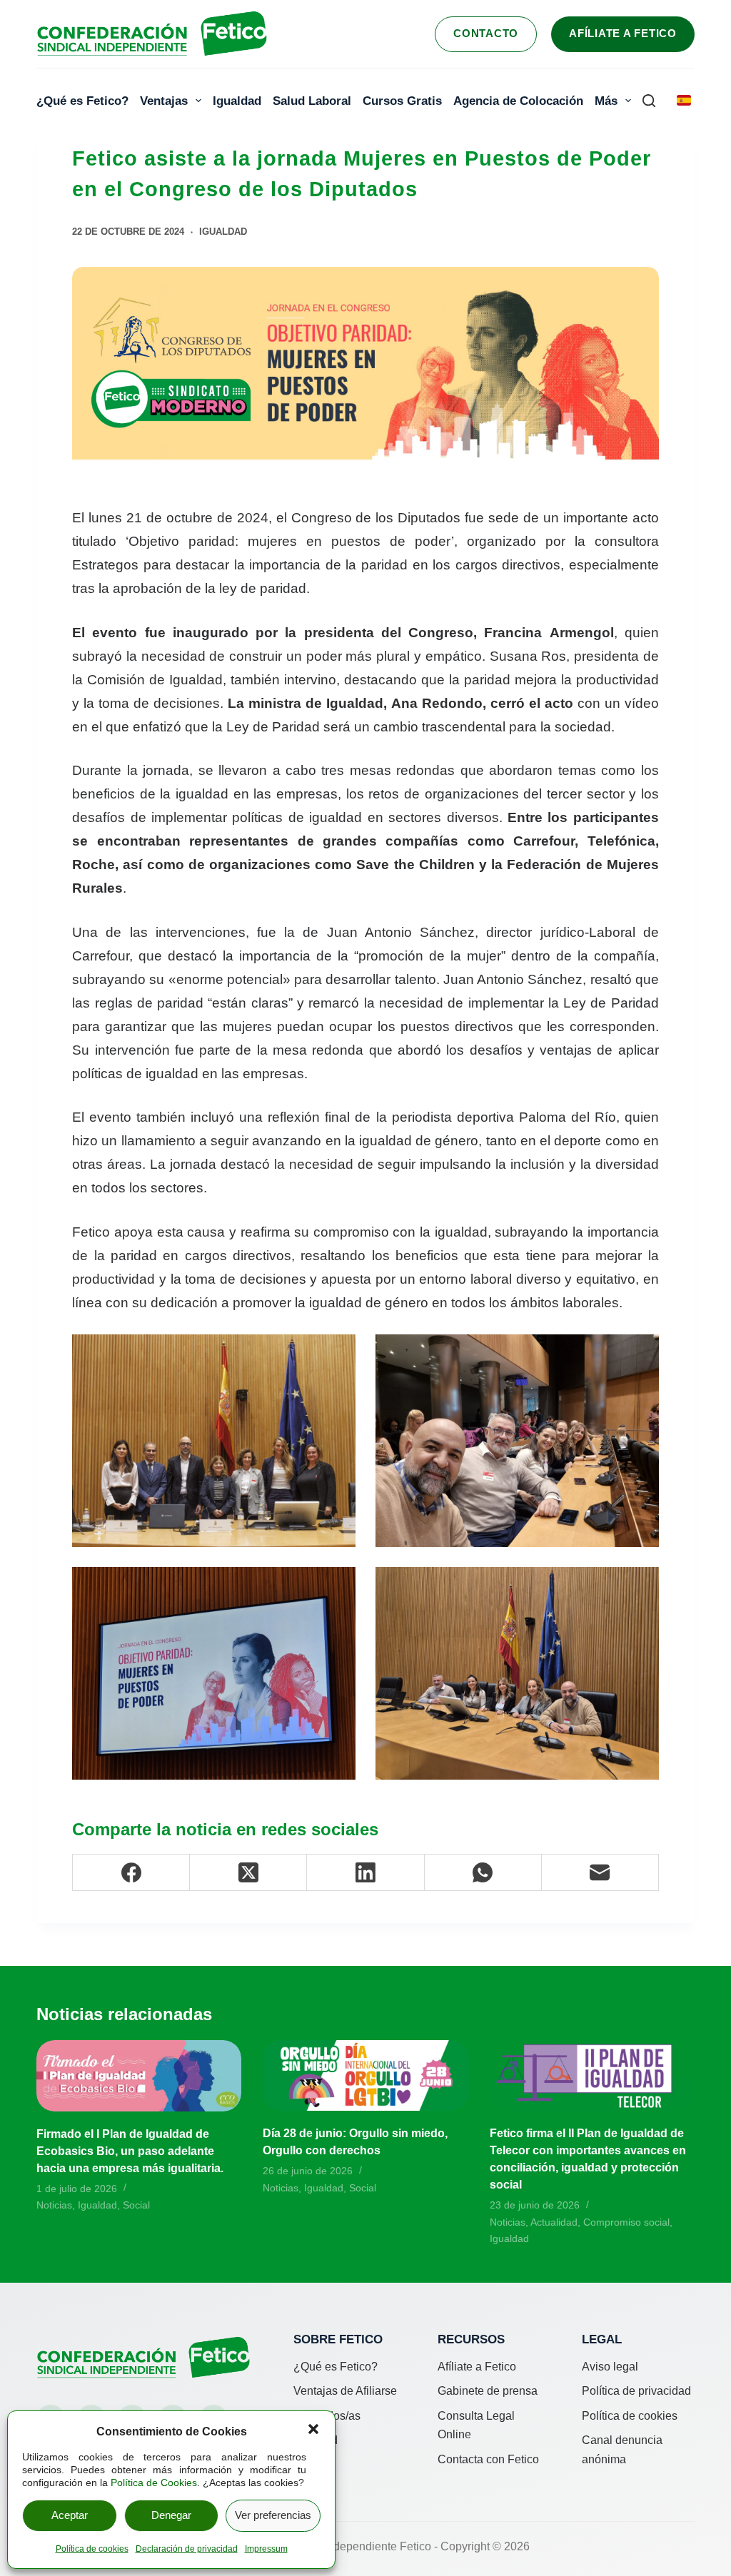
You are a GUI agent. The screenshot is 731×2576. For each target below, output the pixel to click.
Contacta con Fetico (488, 2459)
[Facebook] (131, 1873)
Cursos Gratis (402, 101)
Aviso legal (610, 2367)
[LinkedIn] (365, 1873)
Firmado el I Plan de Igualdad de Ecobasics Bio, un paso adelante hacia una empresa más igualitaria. (130, 2151)
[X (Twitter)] (248, 1873)
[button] (313, 2429)
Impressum (266, 2549)
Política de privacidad (636, 2391)
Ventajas (164, 101)
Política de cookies (92, 2549)
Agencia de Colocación (518, 101)
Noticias (54, 2205)
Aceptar (70, 2515)
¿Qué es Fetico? (82, 101)
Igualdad (237, 101)
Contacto (486, 33)
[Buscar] (649, 101)
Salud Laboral (312, 101)
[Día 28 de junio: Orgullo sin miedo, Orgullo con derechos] (365, 2076)
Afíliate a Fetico (623, 33)
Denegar (171, 2515)
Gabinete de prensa (488, 2391)
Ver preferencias (273, 2515)
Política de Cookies (154, 2483)
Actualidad (554, 2222)
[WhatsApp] (483, 1873)
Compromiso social (626, 2222)
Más (606, 101)
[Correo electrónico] (600, 1873)
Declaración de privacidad (187, 2549)
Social (136, 2205)
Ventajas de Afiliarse (345, 2391)
